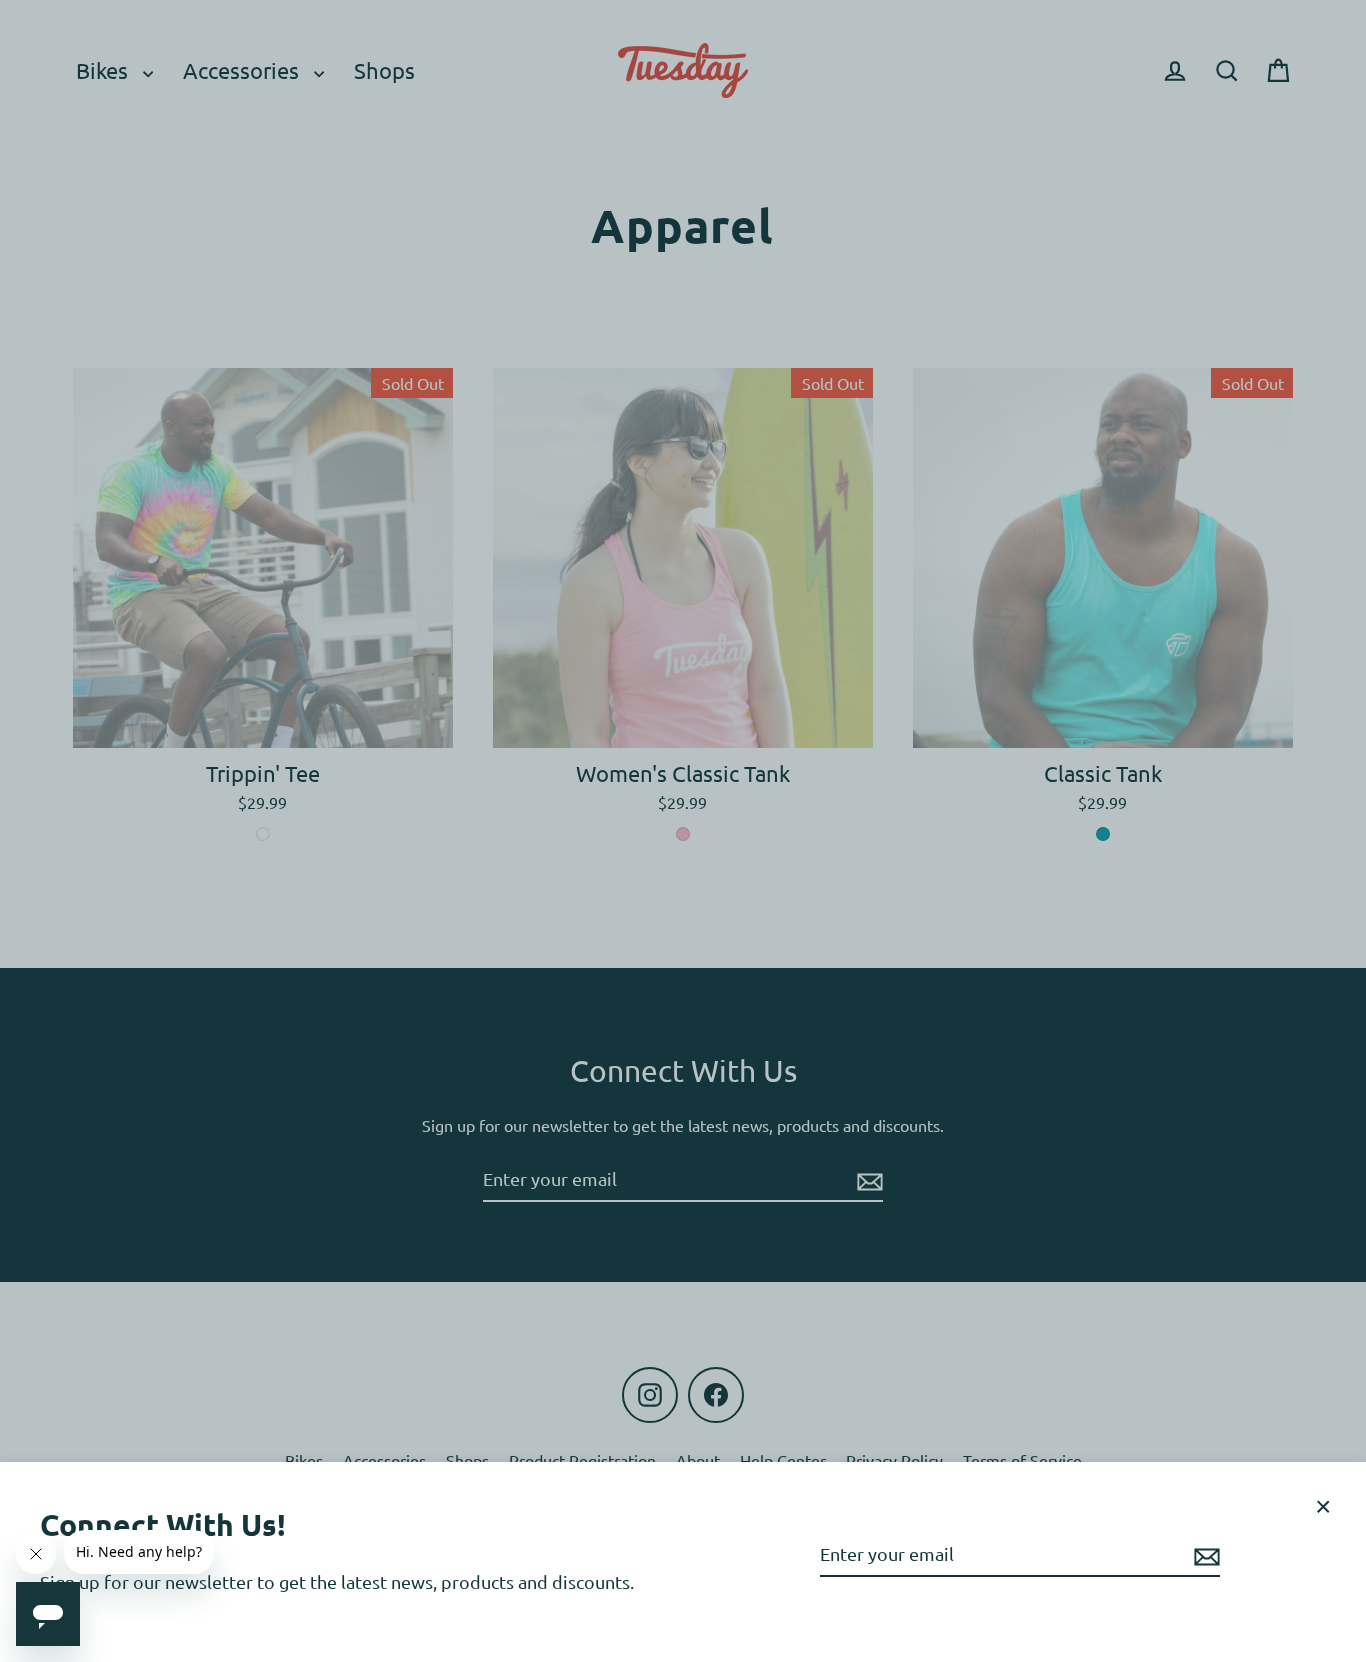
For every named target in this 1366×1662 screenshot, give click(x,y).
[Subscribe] (1204, 1554)
